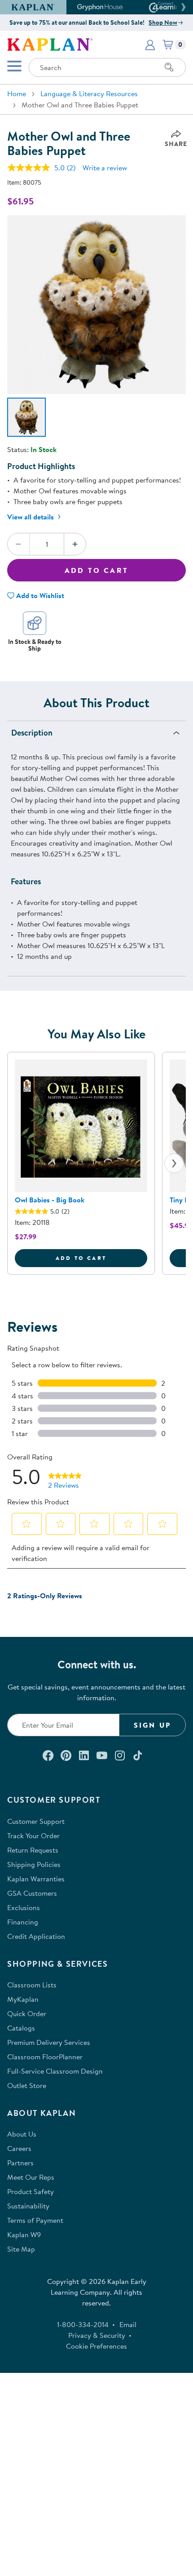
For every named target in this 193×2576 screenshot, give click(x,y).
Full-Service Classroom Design (55, 2071)
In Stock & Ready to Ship (35, 645)
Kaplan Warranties (36, 1879)
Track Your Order (33, 1836)
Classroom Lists (32, 1985)
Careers (19, 2148)
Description (32, 733)
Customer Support (36, 1821)
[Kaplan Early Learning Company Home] (50, 44)
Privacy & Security (97, 2335)
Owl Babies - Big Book (50, 1200)
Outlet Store (27, 2085)
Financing (23, 1922)
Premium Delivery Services (49, 2042)
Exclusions (24, 1907)
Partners (20, 2163)
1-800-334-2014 (83, 2324)
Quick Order (27, 2013)
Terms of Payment (35, 2220)
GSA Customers (32, 1893)
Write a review (105, 168)
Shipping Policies (34, 1864)
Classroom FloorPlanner (45, 2057)
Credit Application (36, 1936)
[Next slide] (174, 1163)
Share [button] (176, 144)
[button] (182, 7)
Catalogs (21, 2028)
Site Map (21, 2249)
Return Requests (33, 1850)
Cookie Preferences (96, 2346)
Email (128, 2324)
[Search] (169, 67)
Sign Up (152, 1725)
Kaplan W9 (24, 2235)
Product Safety (31, 2191)
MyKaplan (23, 1999)
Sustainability (28, 2206)
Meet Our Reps (31, 2177)
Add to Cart (96, 570)
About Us (22, 2134)
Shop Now (163, 22)
